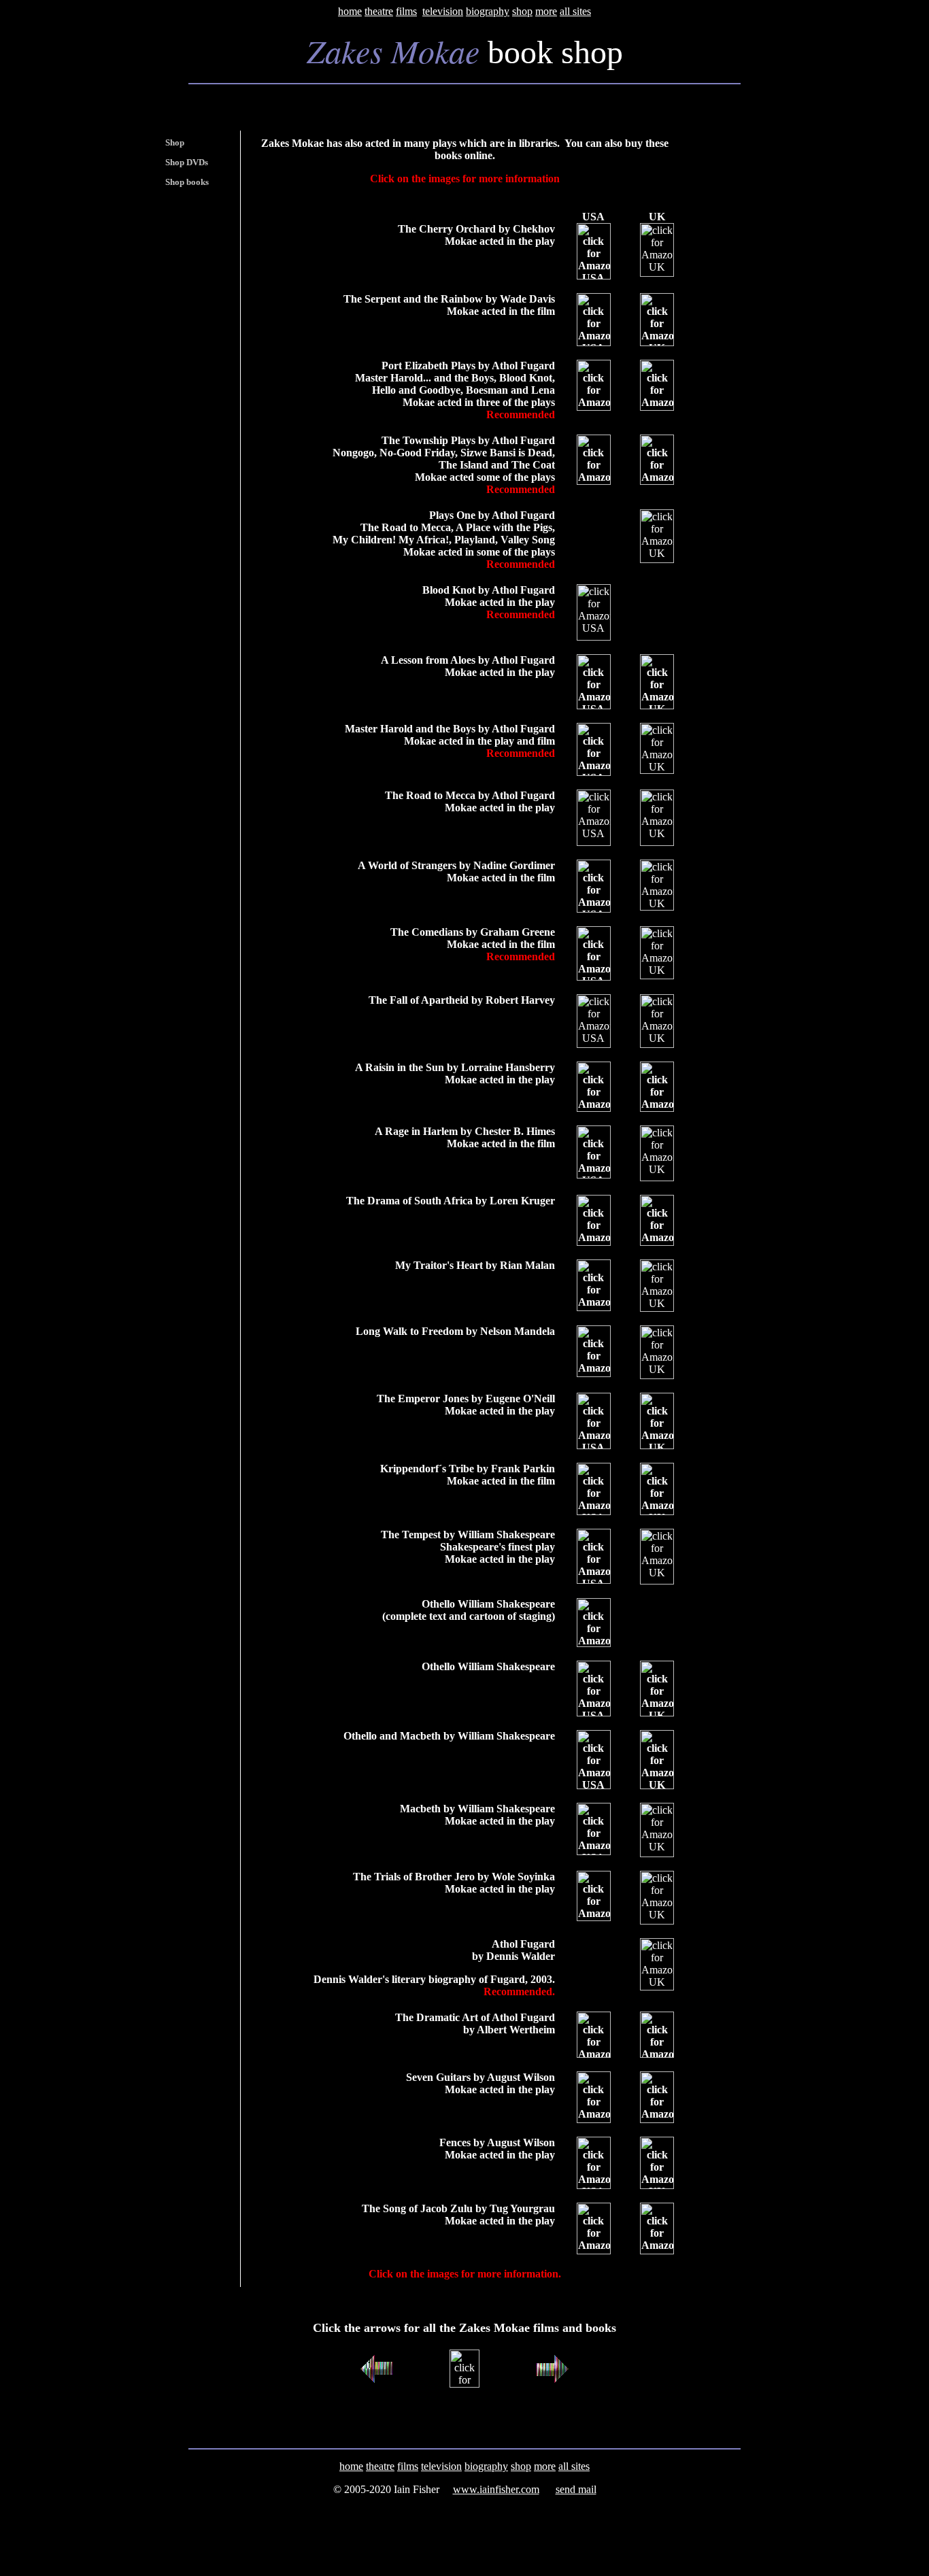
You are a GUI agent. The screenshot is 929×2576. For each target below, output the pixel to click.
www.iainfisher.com (496, 2489)
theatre (379, 11)
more (546, 11)
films (406, 11)
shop (522, 11)
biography (488, 11)
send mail (576, 2489)
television (443, 11)
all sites (575, 11)
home (350, 11)
